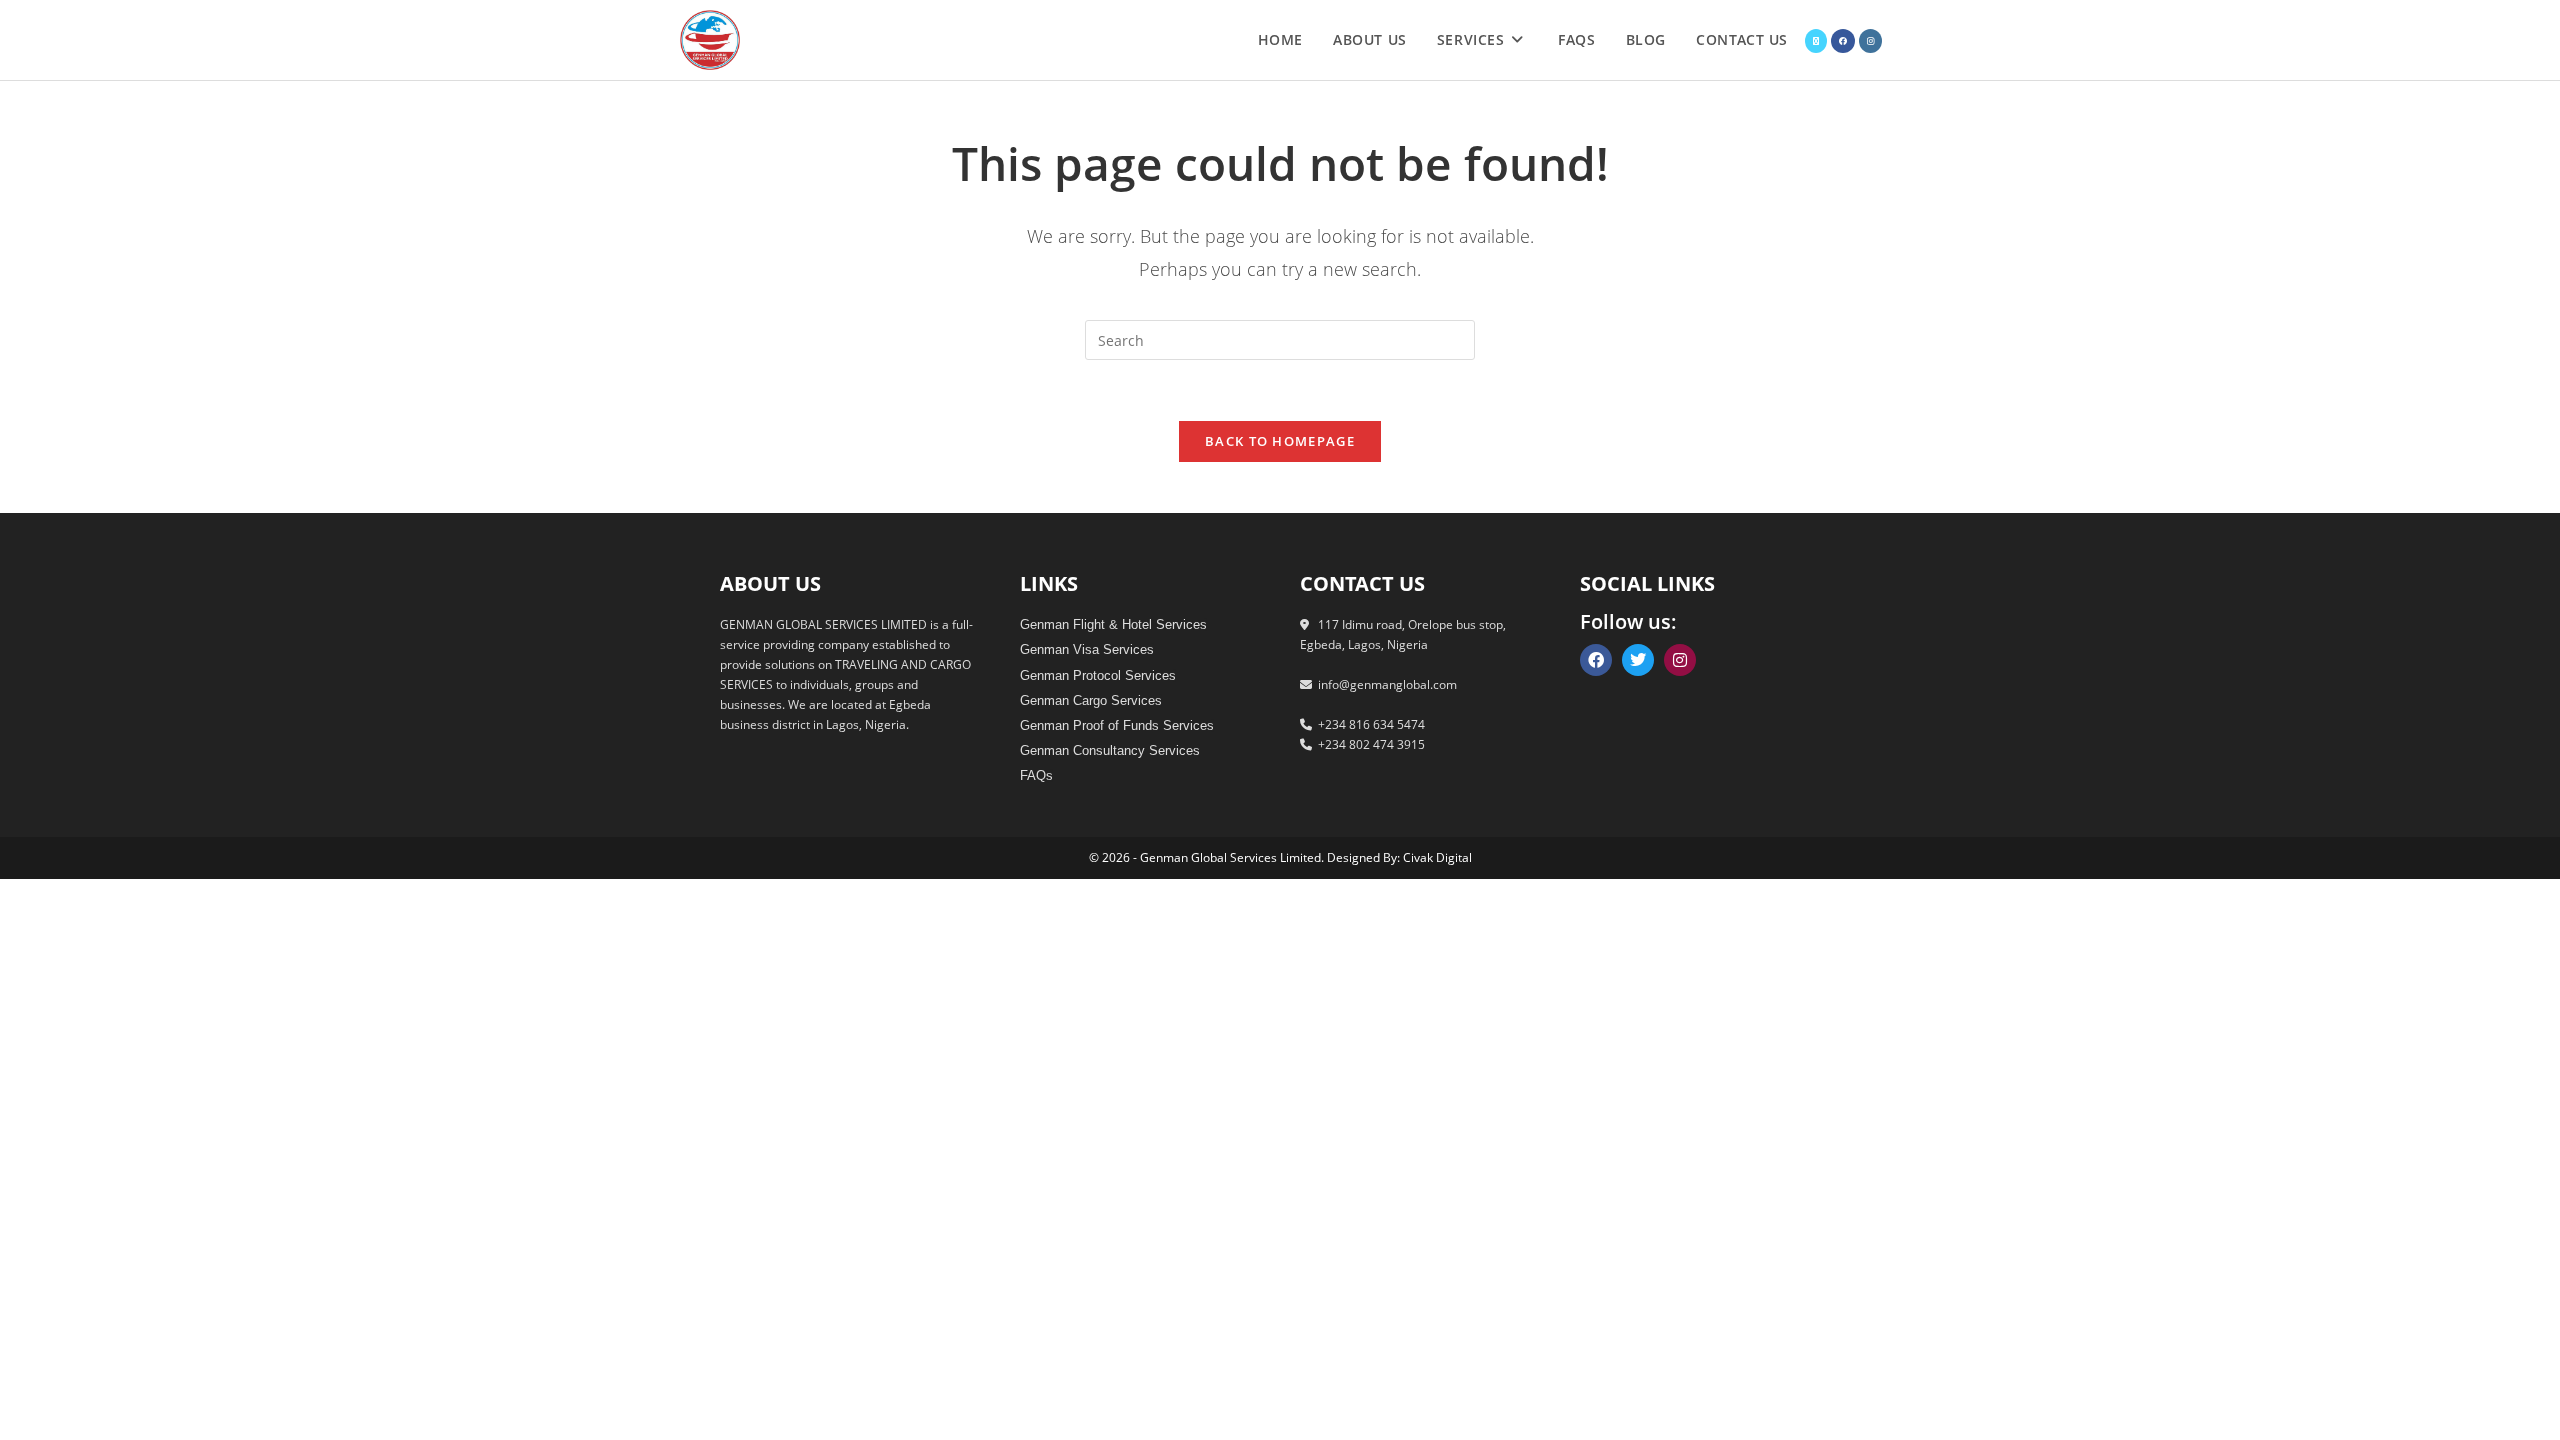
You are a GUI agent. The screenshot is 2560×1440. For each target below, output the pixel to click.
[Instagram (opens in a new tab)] (1870, 41)
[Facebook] (1596, 660)
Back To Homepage (1280, 441)
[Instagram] (1680, 660)
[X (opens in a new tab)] (1816, 41)
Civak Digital (1437, 857)
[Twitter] (1638, 660)
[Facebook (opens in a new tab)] (1843, 41)
